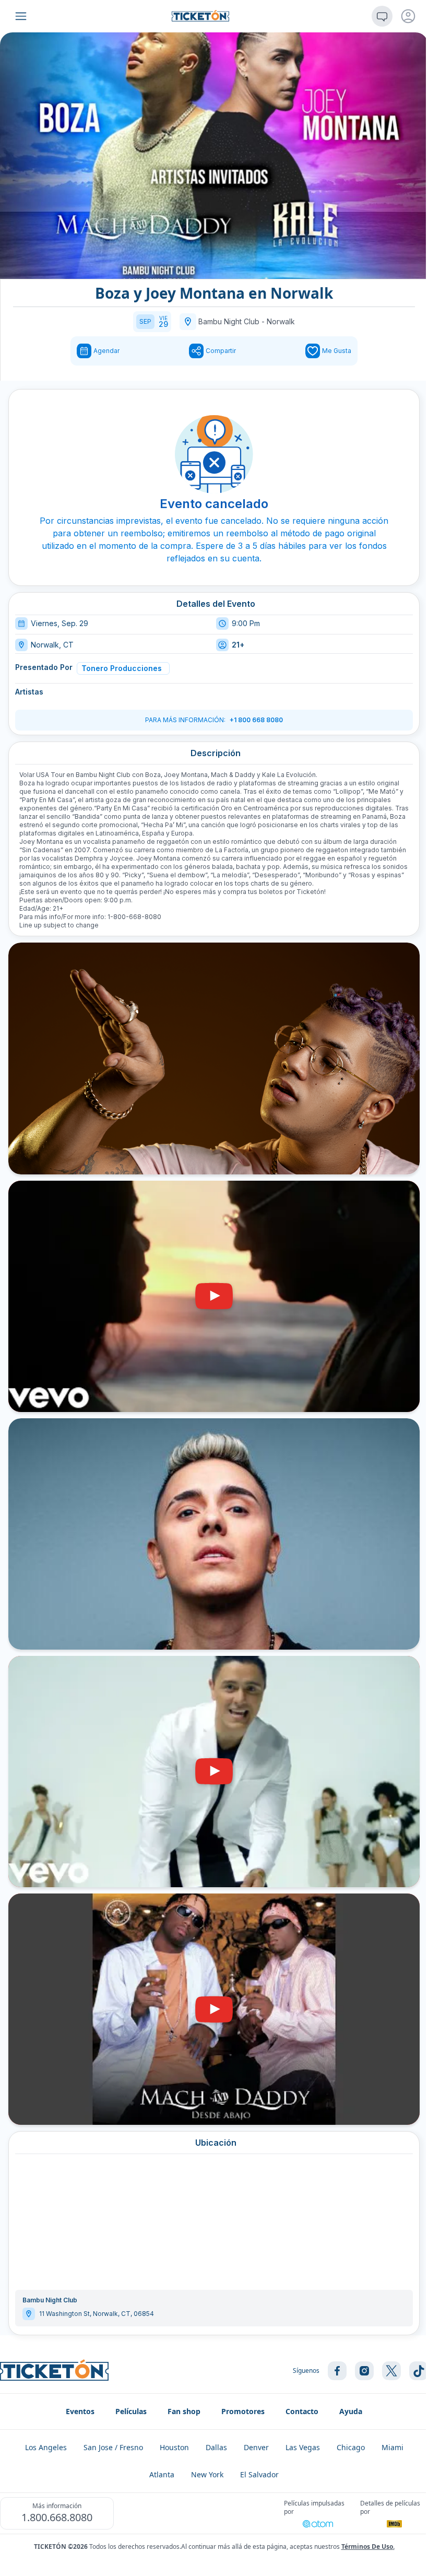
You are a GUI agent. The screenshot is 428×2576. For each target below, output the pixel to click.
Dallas (216, 2447)
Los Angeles (46, 2447)
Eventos (80, 2411)
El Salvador (259, 2474)
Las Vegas (303, 2447)
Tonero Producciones (122, 668)
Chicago (351, 2447)
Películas (131, 2411)
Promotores (243, 2411)
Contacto (302, 2411)
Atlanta (162, 2474)
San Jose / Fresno (113, 2447)
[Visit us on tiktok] (419, 2371)
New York (207, 2474)
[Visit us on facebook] (337, 2371)
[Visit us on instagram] (364, 2371)
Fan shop (184, 2411)
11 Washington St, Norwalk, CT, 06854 (97, 2314)
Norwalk (281, 321)
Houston (174, 2447)
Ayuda (351, 2411)
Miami (393, 2447)
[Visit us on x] (391, 2371)
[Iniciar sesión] (408, 16)
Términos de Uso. (368, 2546)
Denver (256, 2447)
